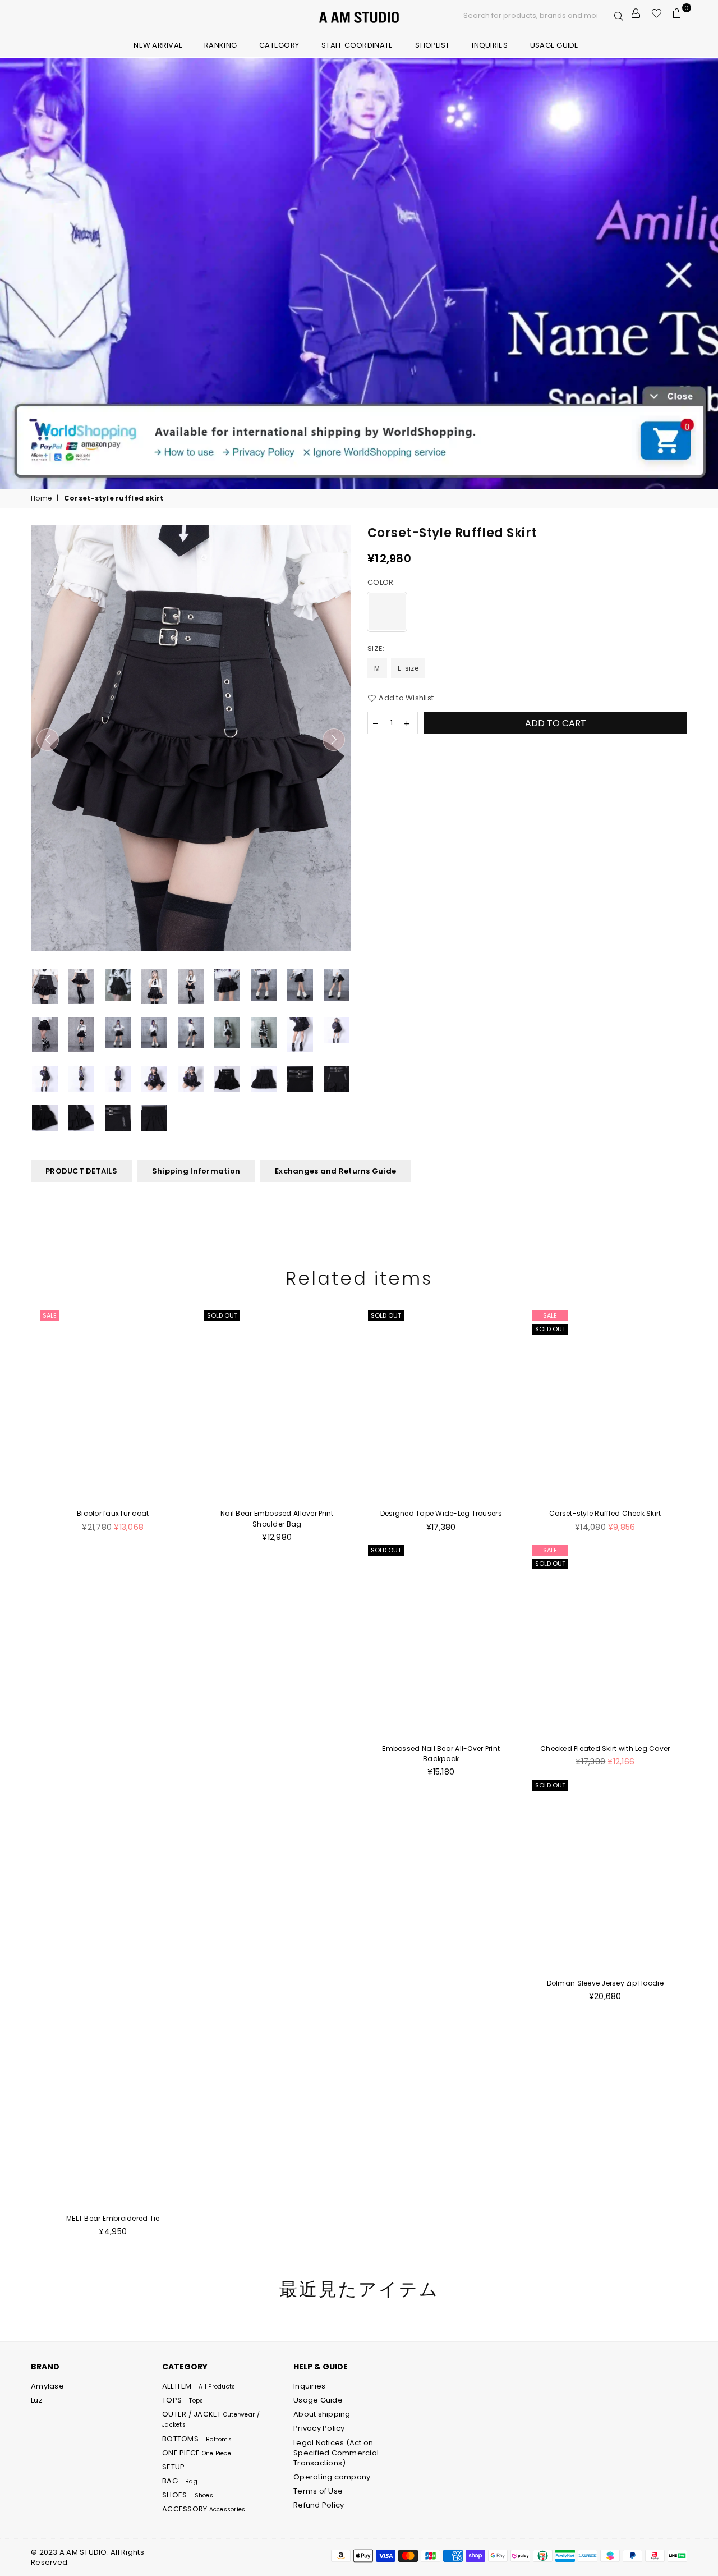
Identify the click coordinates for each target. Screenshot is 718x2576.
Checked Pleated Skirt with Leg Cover (605, 1748)
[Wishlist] (657, 13)
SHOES (188, 2495)
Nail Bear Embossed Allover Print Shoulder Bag (277, 1518)
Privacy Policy (319, 2428)
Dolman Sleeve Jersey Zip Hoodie (605, 1983)
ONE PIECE (197, 2453)
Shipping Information (196, 1171)
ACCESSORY (204, 2509)
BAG (180, 2481)
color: (382, 583)
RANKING (220, 45)
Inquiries (489, 45)
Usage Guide (554, 45)
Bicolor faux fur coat (113, 1513)
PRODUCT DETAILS (81, 1171)
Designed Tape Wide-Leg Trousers (441, 1513)
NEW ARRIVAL (158, 45)
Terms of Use (318, 2491)
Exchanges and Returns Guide (335, 1171)
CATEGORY (279, 45)
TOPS (183, 2400)
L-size (408, 668)
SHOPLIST (432, 45)
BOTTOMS (197, 2439)
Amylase (47, 2386)
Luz (37, 2400)
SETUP (173, 2467)
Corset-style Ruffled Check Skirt (605, 1513)
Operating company (332, 2477)
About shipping (322, 2414)
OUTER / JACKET (211, 2419)
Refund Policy (319, 2505)
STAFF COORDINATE (357, 45)
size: (377, 649)
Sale (50, 1315)
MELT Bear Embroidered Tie (113, 2218)
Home (41, 498)
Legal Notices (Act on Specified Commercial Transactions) (336, 2453)
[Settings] (636, 13)
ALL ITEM (199, 2386)
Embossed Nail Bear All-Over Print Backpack (441, 1754)
